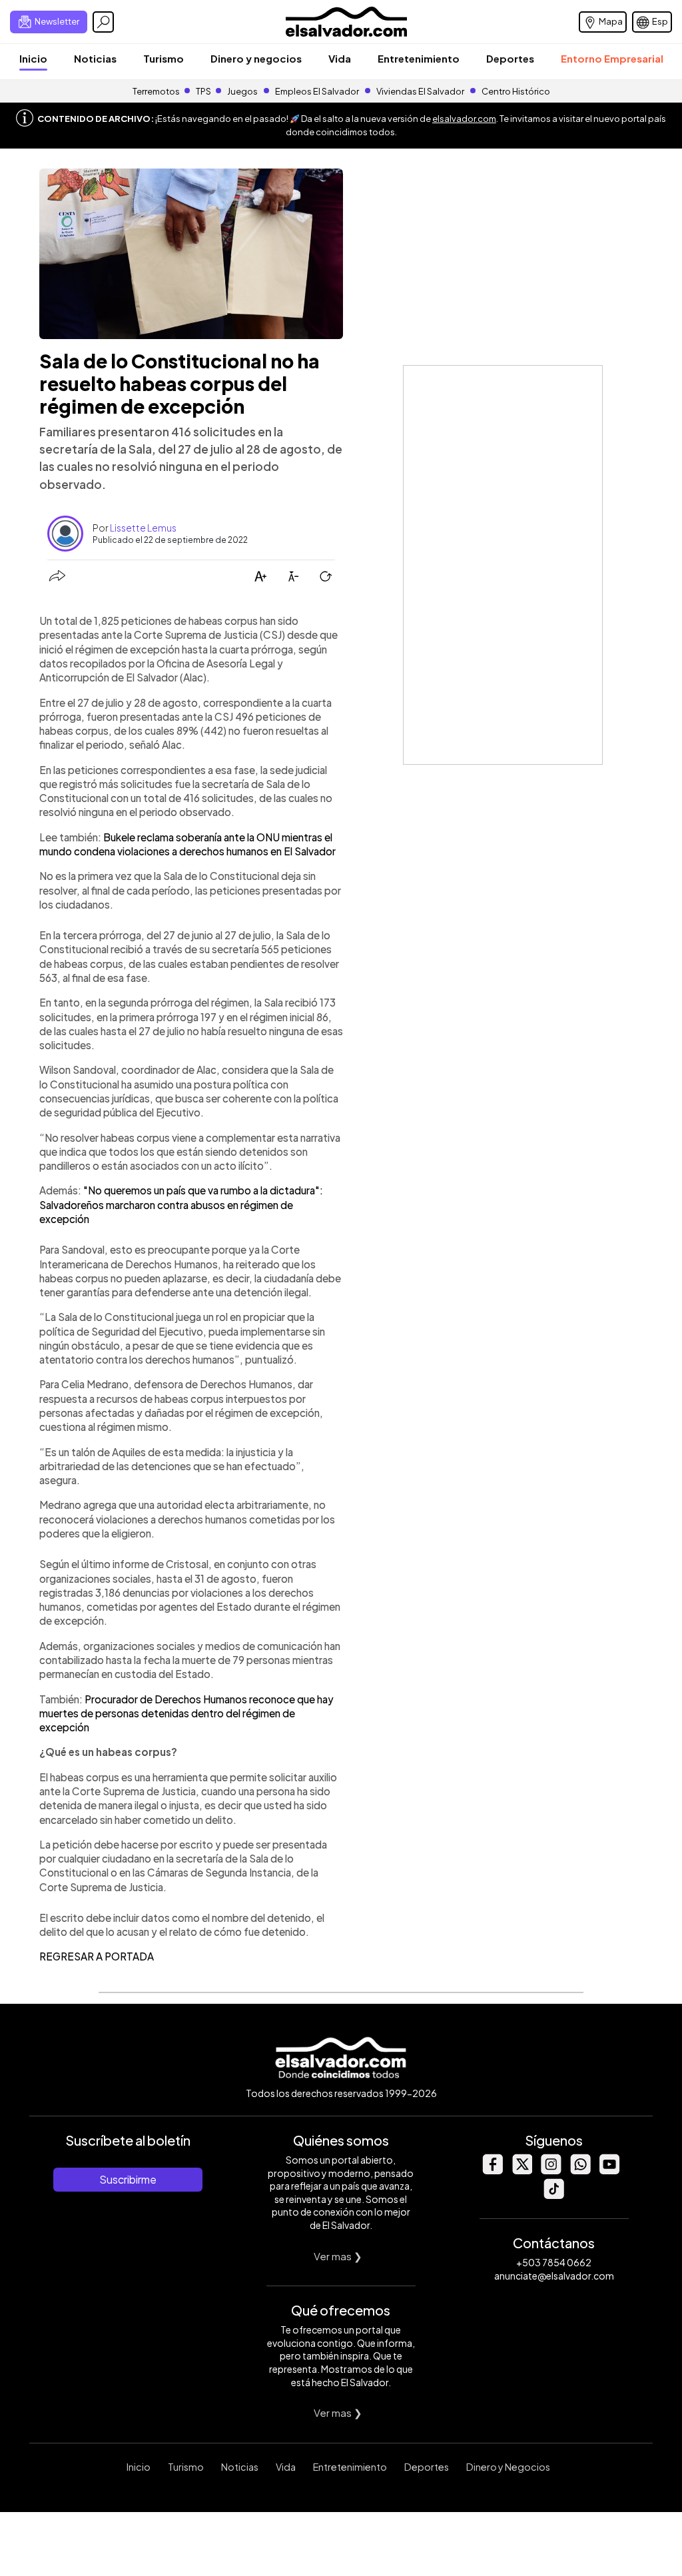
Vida (340, 58)
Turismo (164, 58)
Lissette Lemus (143, 528)
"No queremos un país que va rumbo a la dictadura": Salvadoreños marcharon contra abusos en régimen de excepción (181, 1204)
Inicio (33, 58)
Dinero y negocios (256, 58)
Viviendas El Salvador (420, 91)
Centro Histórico (516, 91)
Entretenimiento (419, 58)
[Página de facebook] (492, 2171)
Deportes (510, 58)
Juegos (242, 91)
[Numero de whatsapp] (580, 2171)
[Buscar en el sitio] (103, 22)
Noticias (95, 58)
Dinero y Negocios (508, 2467)
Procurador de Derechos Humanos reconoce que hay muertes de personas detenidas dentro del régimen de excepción (186, 1713)
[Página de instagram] (551, 2171)
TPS (203, 91)
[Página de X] (521, 2171)
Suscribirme (128, 2179)
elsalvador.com (464, 119)
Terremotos (156, 91)
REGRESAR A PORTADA (97, 1956)
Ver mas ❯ (338, 2256)
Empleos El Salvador (317, 91)
